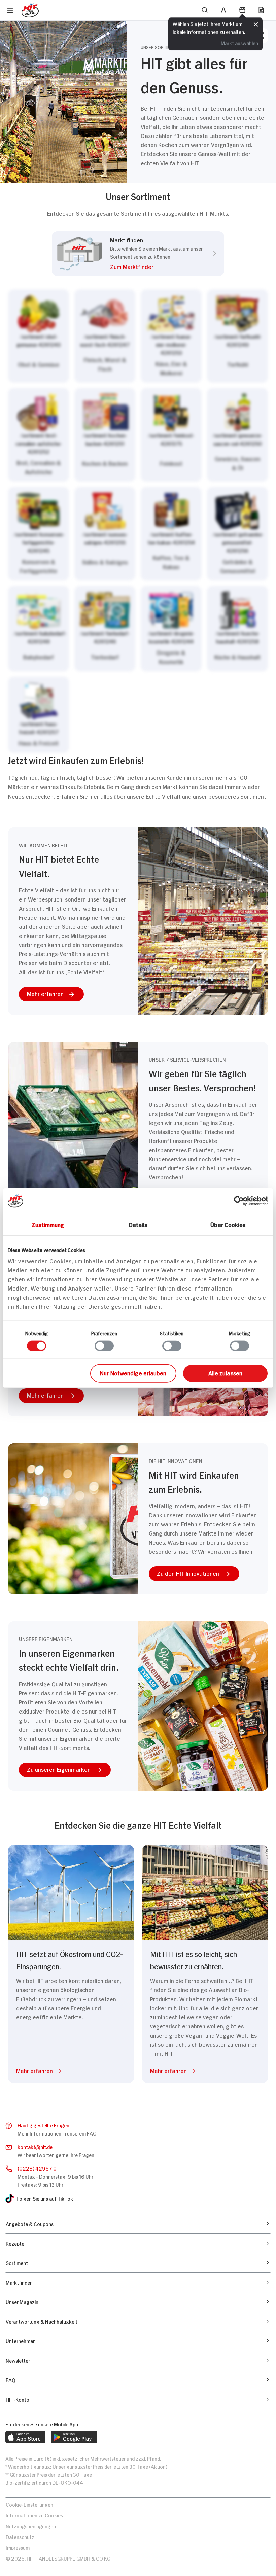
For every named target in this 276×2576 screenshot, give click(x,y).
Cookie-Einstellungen (29, 2504)
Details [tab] (138, 1224)
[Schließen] (256, 25)
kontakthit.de (35, 2146)
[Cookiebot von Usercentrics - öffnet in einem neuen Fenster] (239, 1201)
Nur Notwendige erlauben (133, 1373)
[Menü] (10, 11)
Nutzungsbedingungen (31, 2526)
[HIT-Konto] (223, 10)
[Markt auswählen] (138, 521)
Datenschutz (20, 2536)
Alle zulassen (225, 1373)
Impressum (18, 2547)
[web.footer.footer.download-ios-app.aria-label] (25, 2437)
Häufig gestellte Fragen (43, 2125)
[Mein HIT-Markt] (242, 10)
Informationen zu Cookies (34, 2515)
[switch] (104, 1346)
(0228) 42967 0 (37, 2168)
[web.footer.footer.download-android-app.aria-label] (74, 2437)
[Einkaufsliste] (261, 10)
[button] (156, 268)
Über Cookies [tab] (228, 1224)
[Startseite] (30, 10)
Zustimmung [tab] (48, 1224)
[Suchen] (205, 10)
